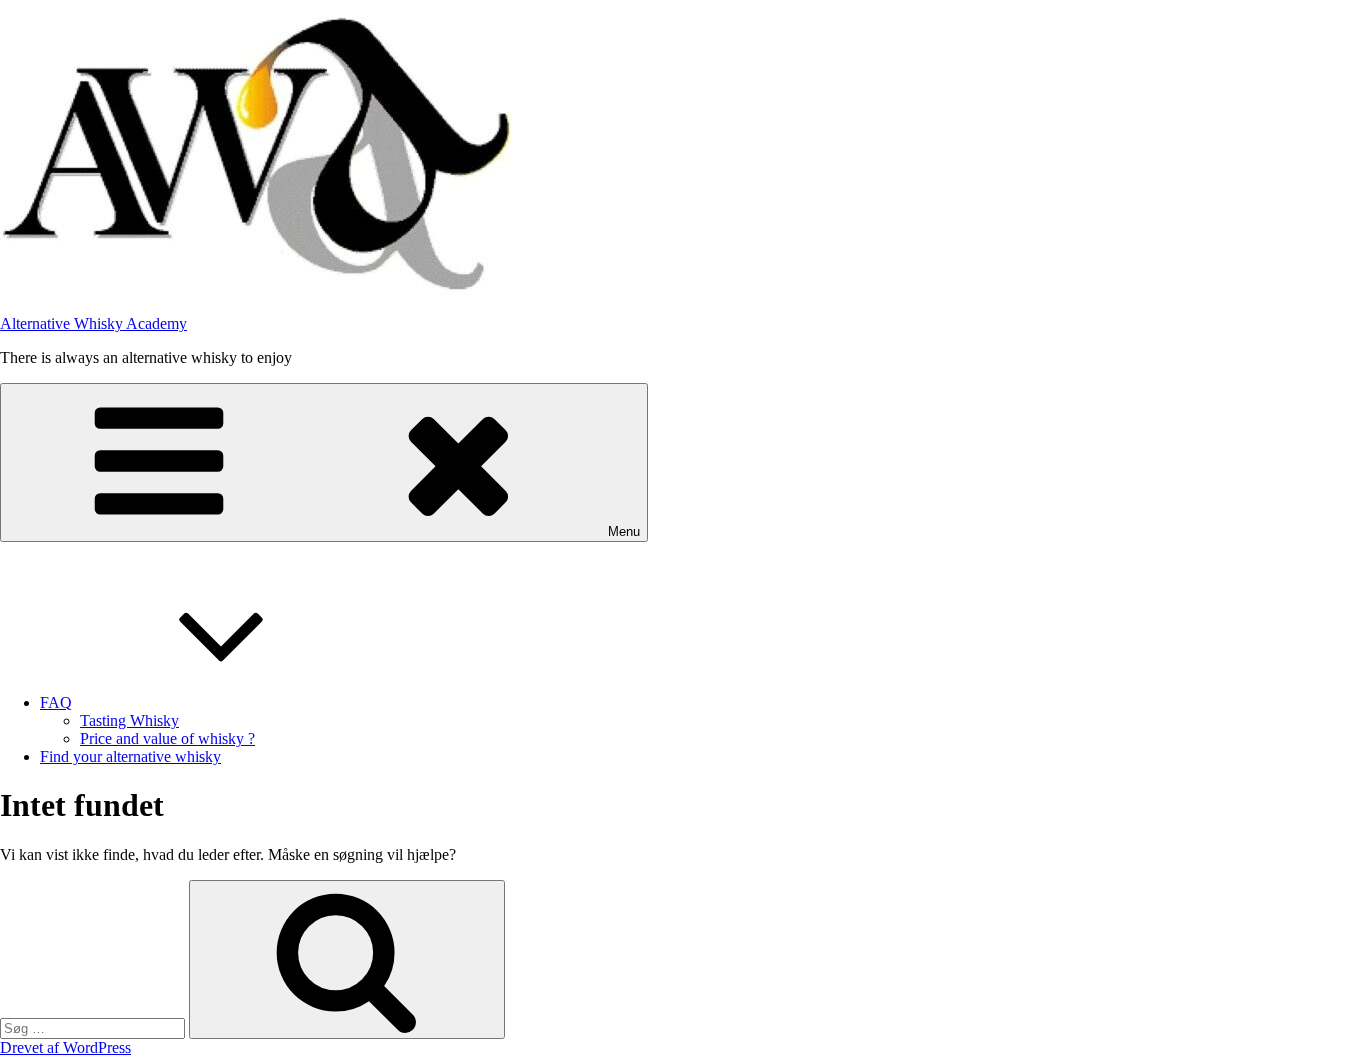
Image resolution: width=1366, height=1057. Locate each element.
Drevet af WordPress (65, 1047)
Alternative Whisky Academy (93, 323)
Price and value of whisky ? (167, 738)
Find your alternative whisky (130, 756)
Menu (624, 531)
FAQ (56, 702)
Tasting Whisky (129, 720)
